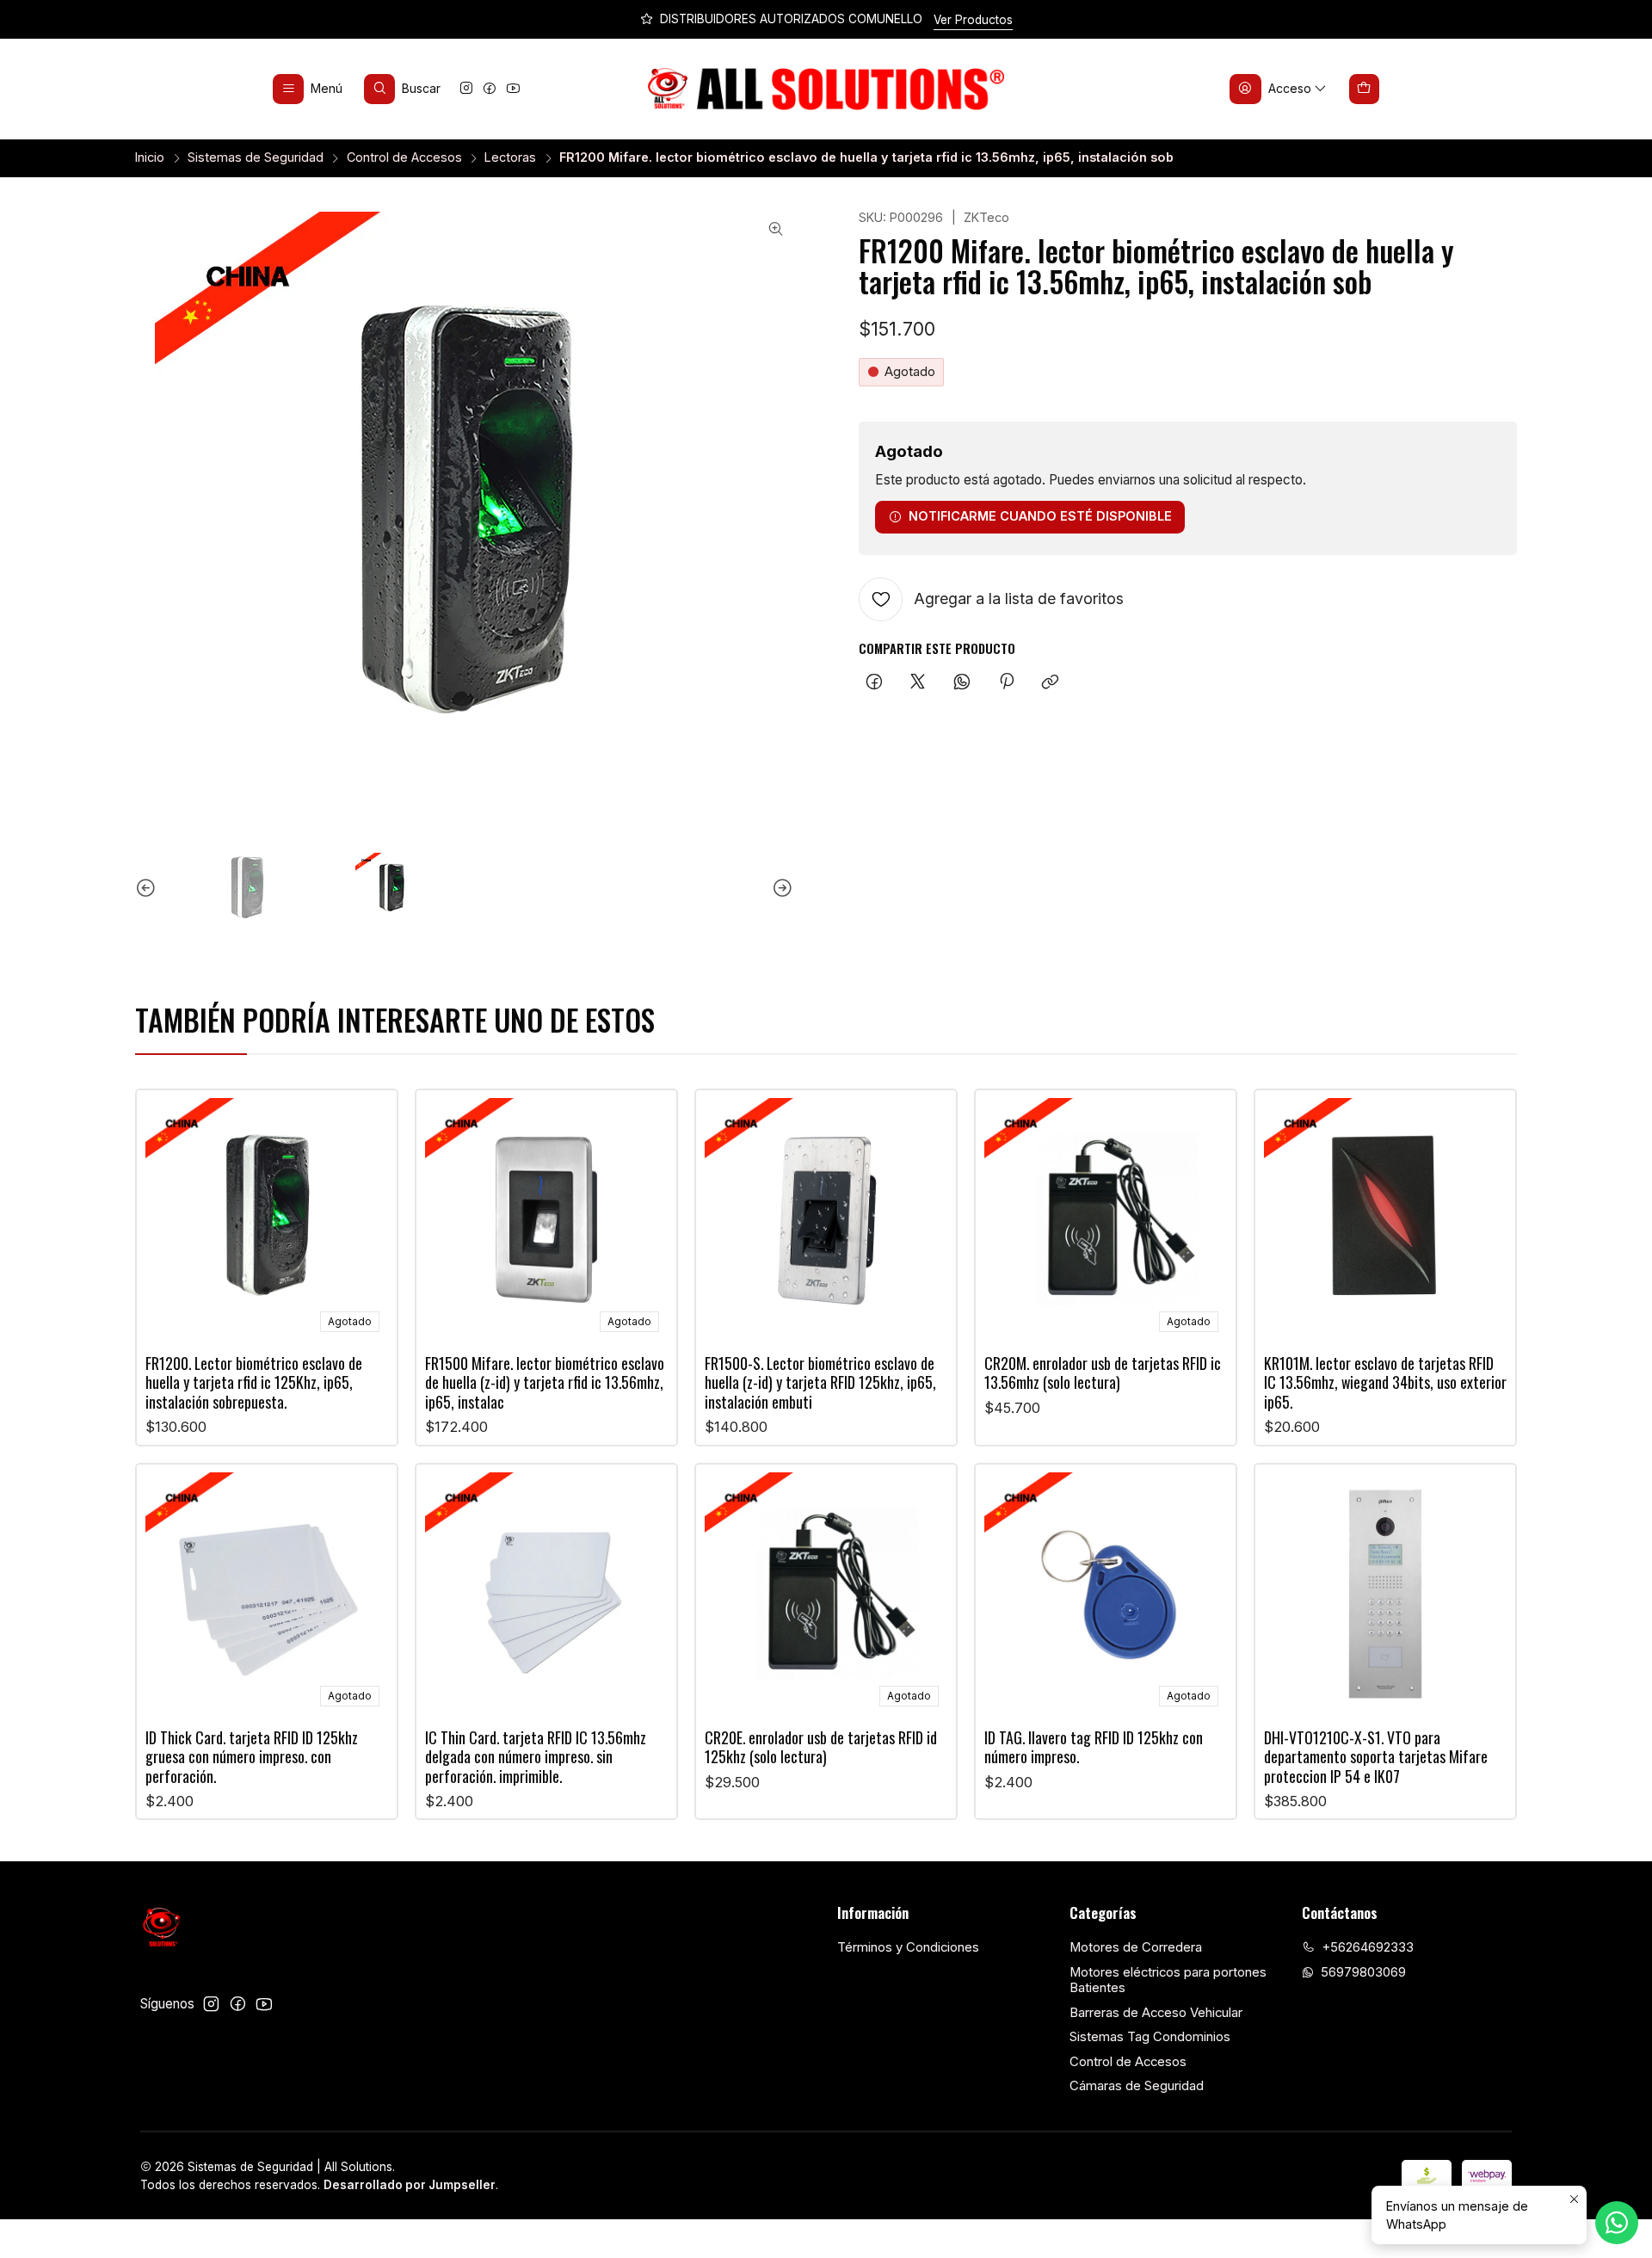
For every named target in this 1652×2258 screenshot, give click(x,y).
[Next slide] (780, 889)
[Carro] (1365, 89)
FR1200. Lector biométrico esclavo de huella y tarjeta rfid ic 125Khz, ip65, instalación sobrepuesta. (254, 1382)
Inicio (150, 157)
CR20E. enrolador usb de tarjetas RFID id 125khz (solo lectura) (821, 1747)
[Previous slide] (148, 889)
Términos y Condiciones (908, 1947)
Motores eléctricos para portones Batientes (1168, 1980)
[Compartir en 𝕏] (918, 682)
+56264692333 (1368, 1947)
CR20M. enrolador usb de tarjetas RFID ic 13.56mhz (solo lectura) (1103, 1373)
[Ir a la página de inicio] (826, 89)
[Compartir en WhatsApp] (962, 682)
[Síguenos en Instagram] (466, 89)
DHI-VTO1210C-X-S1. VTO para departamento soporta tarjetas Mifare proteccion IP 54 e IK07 (1376, 1757)
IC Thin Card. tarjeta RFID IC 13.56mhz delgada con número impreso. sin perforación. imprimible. (536, 1757)
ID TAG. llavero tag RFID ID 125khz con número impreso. (1094, 1747)
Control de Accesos (404, 157)
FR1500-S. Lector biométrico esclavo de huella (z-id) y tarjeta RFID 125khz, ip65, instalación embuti (820, 1382)
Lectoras (510, 157)
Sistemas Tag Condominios (1150, 2037)
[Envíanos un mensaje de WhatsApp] (1617, 2223)
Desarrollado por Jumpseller (410, 2185)
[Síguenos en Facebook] (490, 89)
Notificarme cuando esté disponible (1040, 516)
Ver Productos (973, 20)
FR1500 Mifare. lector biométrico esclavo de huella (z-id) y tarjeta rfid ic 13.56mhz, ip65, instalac (545, 1382)
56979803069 (1363, 1972)
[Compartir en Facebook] (874, 682)
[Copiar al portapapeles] (1051, 682)
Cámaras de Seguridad (1137, 2086)
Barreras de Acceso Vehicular (1156, 2013)
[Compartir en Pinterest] (1006, 682)
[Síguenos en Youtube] (513, 89)
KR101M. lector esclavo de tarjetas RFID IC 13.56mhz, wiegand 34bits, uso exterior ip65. (1385, 1382)
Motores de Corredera (1136, 1947)
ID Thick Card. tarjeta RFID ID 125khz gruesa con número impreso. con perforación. (252, 1757)
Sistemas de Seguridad (256, 157)
